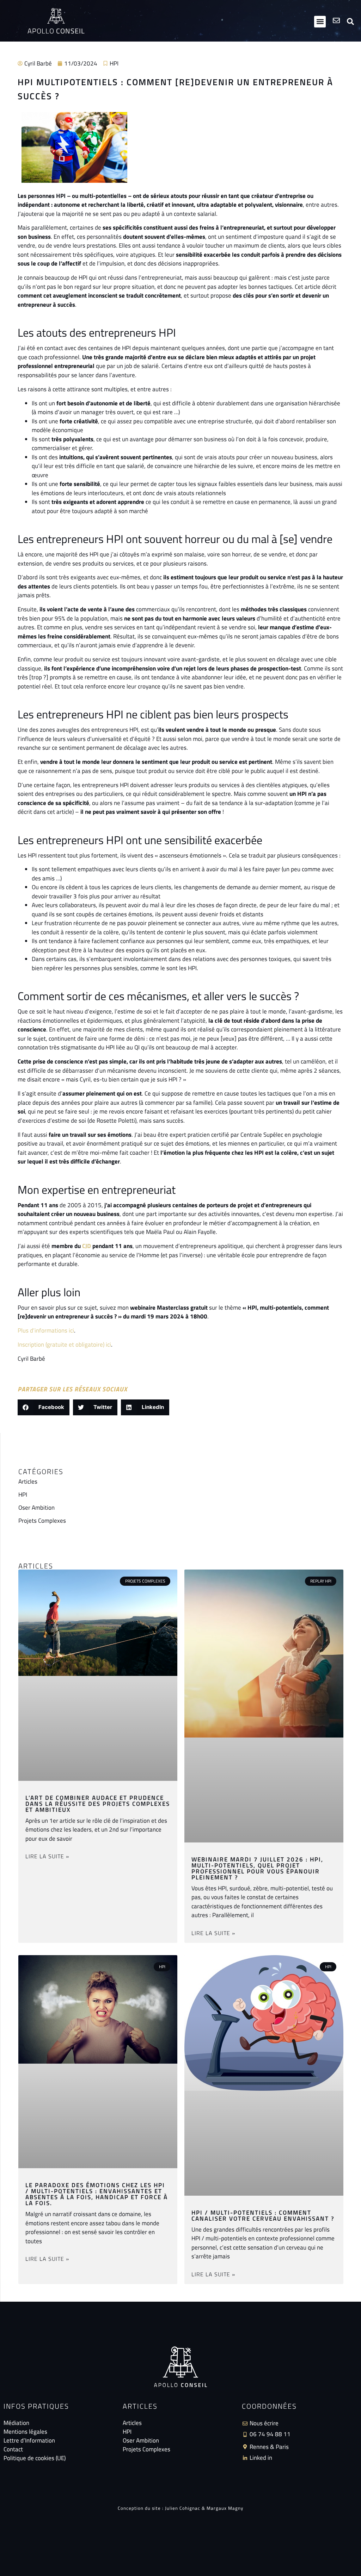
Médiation (16, 2423)
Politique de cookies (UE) (35, 2458)
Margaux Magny (225, 2508)
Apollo (56, 31)
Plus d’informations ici (46, 1330)
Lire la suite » (47, 1856)
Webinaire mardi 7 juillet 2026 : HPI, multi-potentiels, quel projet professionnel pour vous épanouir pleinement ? (257, 1868)
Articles (28, 1482)
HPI (114, 63)
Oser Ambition (36, 1508)
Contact (13, 2449)
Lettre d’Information (29, 2441)
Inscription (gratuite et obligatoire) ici (64, 1345)
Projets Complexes (42, 1521)
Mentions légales (25, 2432)
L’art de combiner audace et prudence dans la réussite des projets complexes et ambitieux (98, 1804)
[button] (320, 22)
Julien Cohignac (183, 2508)
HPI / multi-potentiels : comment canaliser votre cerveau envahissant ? (263, 2216)
